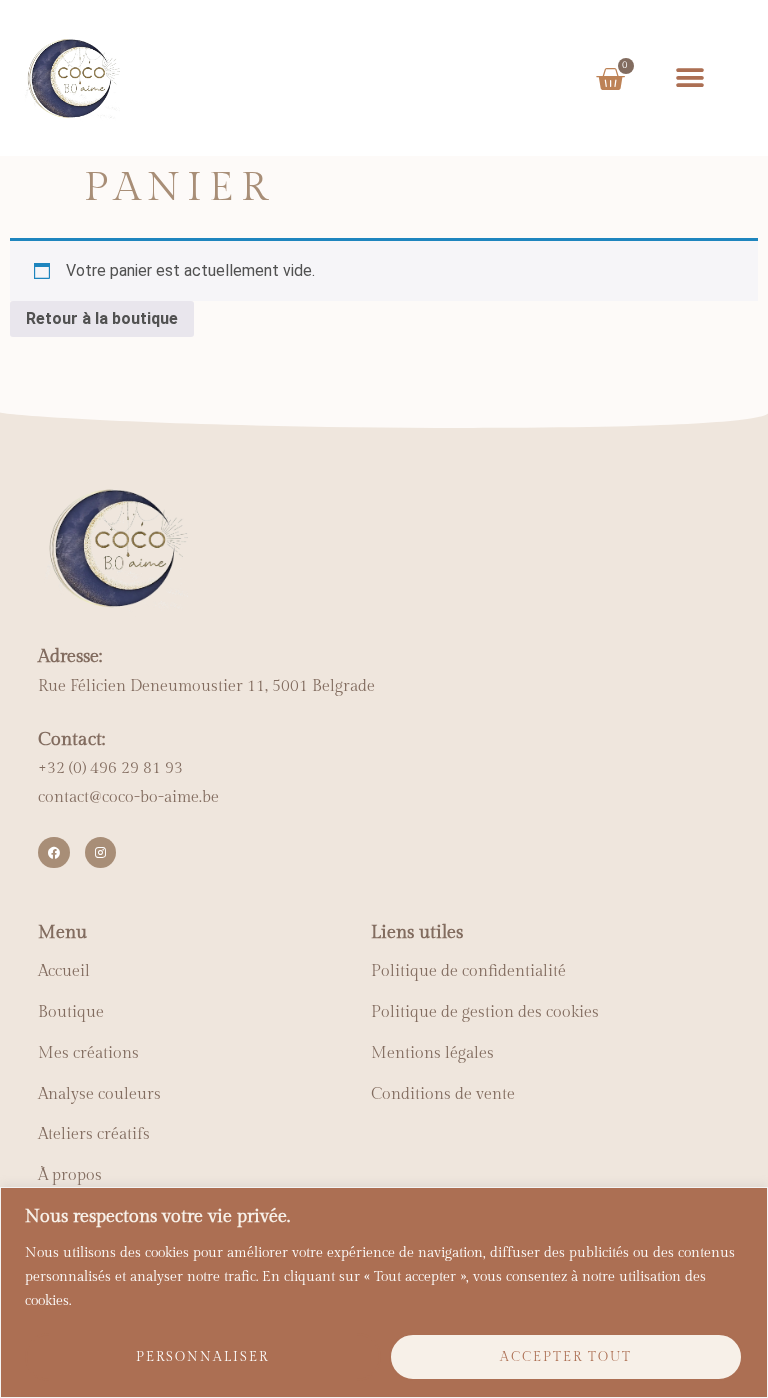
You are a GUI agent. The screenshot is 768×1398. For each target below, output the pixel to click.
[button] (689, 77)
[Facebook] (53, 852)
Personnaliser (202, 1357)
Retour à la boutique (102, 318)
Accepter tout (566, 1357)
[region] (384, 1292)
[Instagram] (100, 852)
